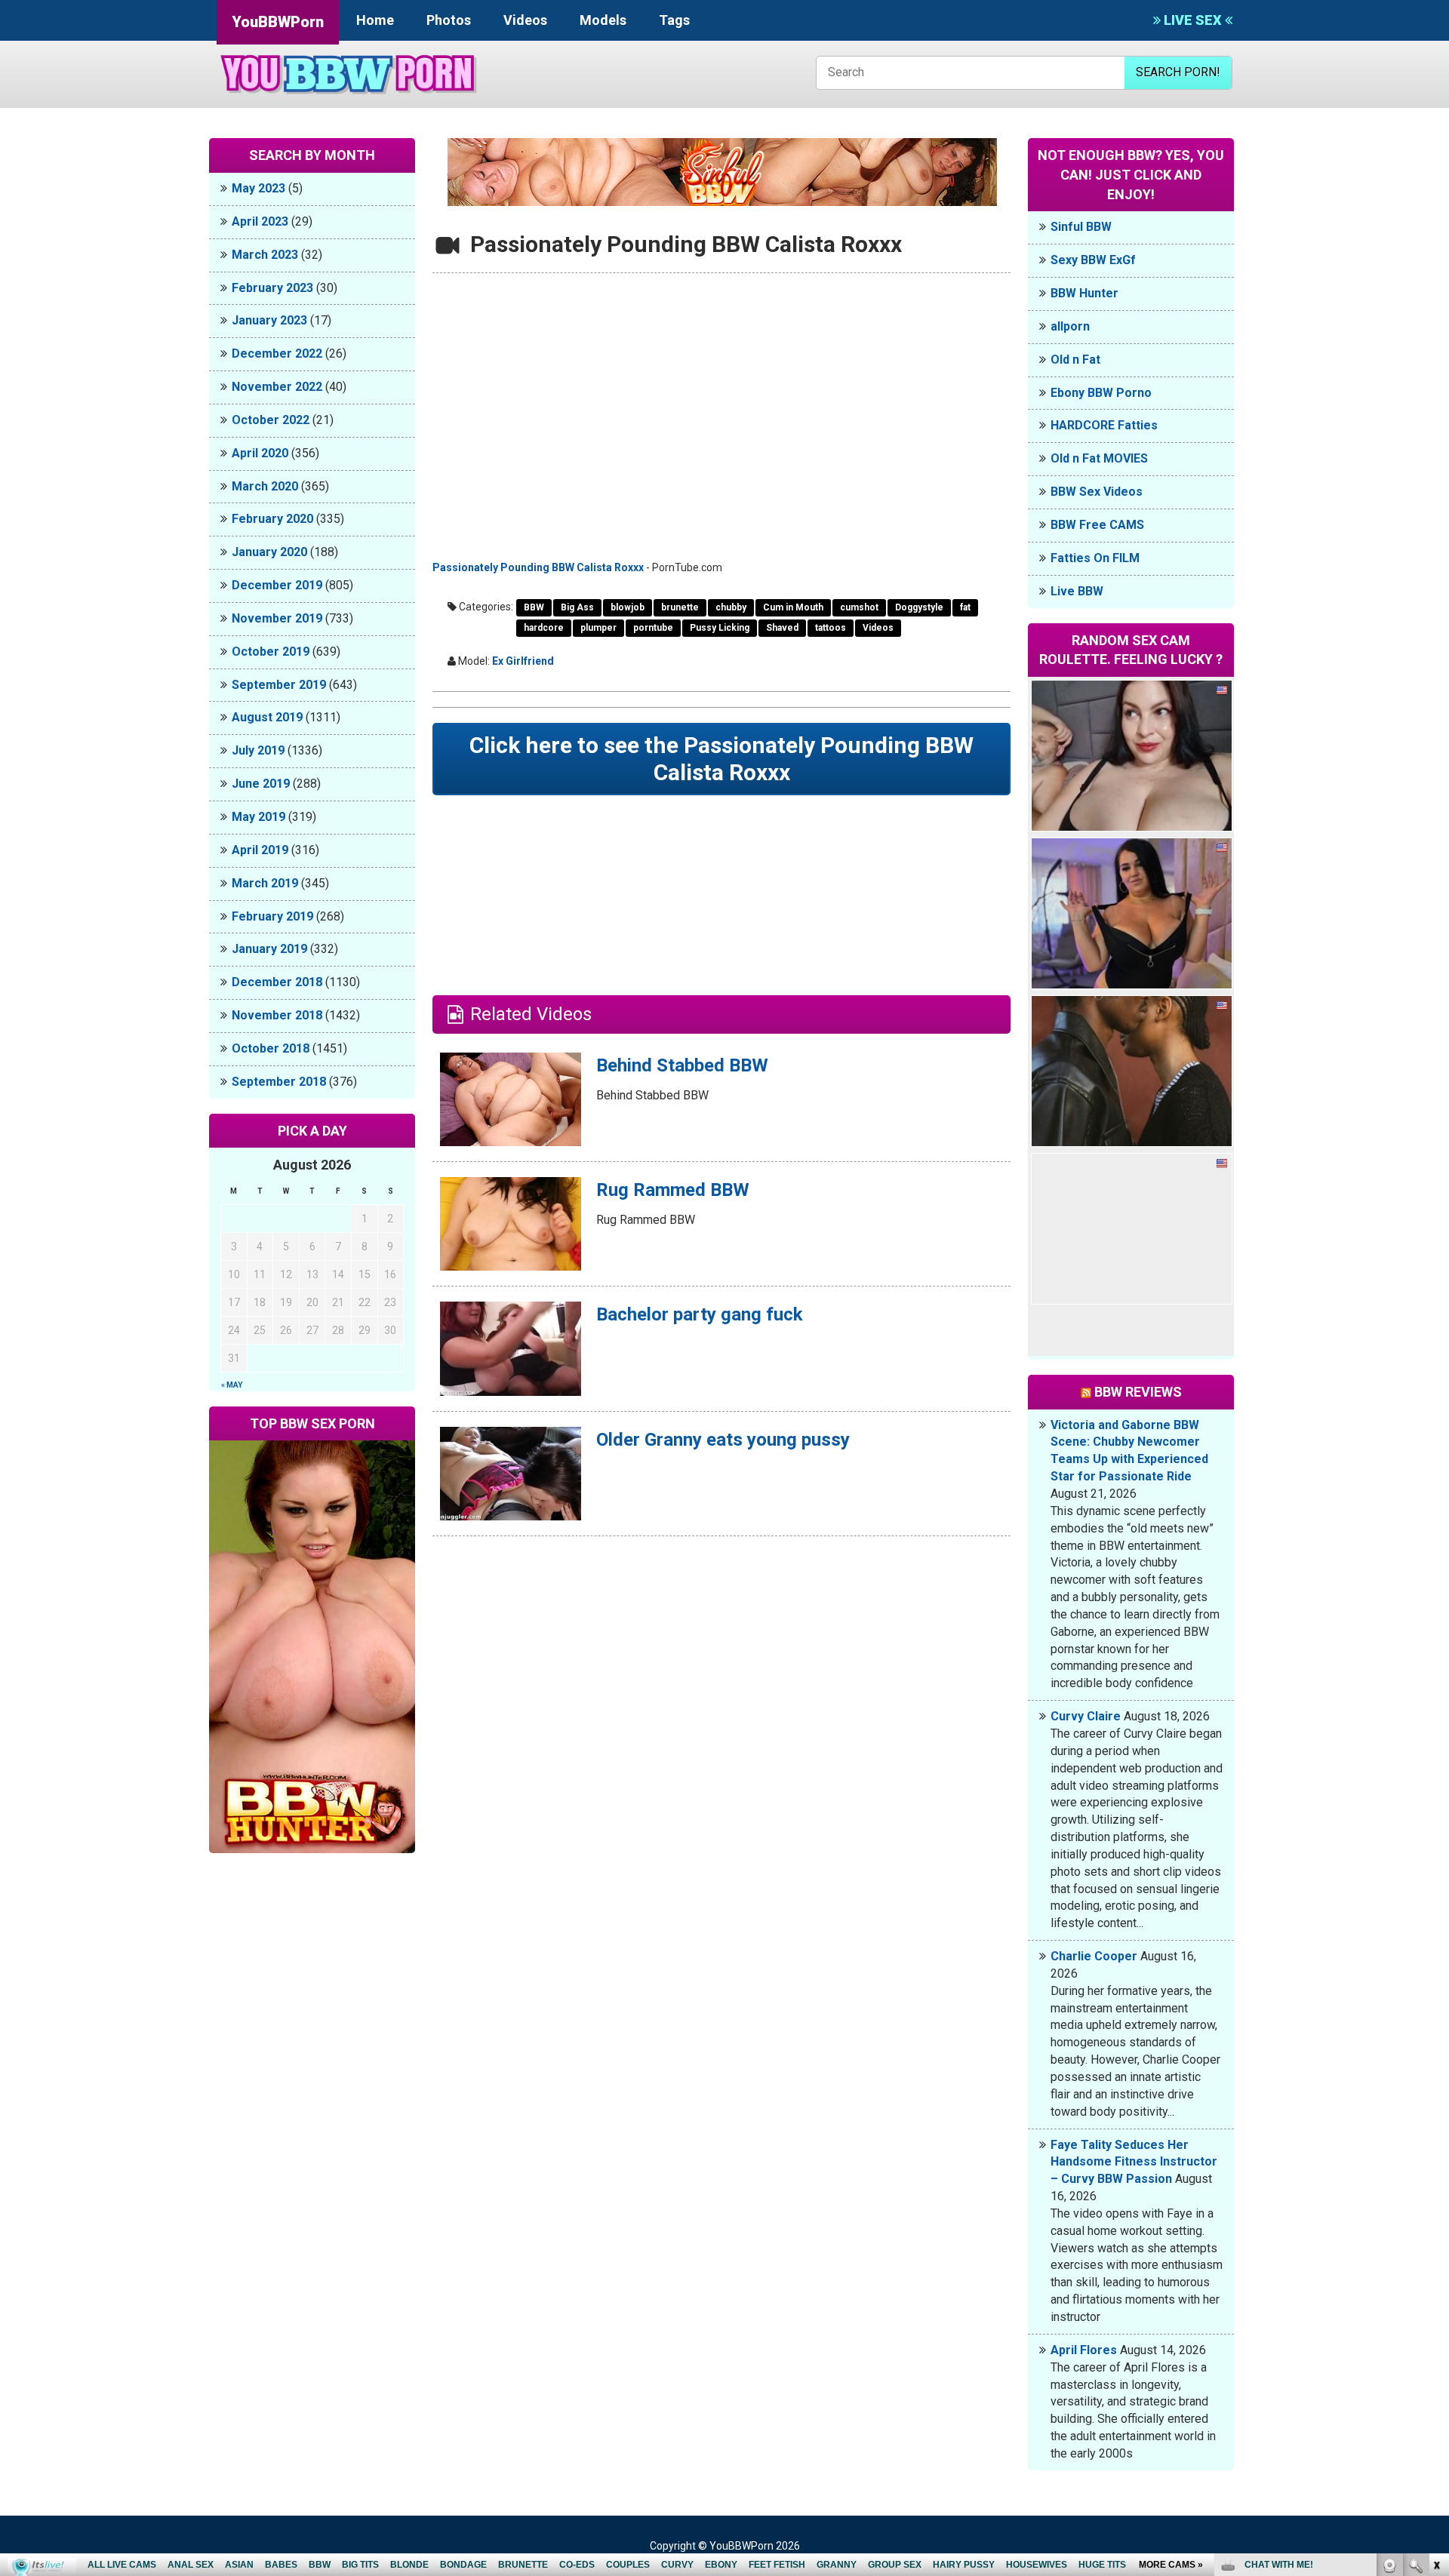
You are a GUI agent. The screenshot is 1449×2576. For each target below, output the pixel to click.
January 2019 (269, 949)
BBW (534, 607)
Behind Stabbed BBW (682, 1065)
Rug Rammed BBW (673, 1190)
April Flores (1084, 2350)
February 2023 (272, 288)
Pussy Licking (720, 628)
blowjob (628, 607)
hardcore (544, 628)
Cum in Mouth (793, 607)
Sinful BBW (1081, 227)
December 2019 (277, 585)
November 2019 (277, 618)
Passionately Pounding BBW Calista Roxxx (538, 567)
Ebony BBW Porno (1101, 393)
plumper (598, 628)
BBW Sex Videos (1097, 492)
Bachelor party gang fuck (700, 1314)
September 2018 (279, 1082)
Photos (449, 20)
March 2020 (265, 486)
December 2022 (277, 354)
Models (603, 20)
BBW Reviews (1138, 1392)
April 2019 (260, 850)
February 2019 (272, 916)
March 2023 (265, 255)
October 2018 (271, 1048)
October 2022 (271, 420)
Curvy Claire (1086, 1716)
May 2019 (258, 817)
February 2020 (272, 519)
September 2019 (279, 685)
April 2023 (260, 221)
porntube (653, 628)
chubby (731, 607)
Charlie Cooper (1094, 1956)
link (1436, 2340)
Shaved (782, 628)
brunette (680, 607)
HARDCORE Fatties (1104, 425)
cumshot (859, 607)
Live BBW (1077, 591)
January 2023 (269, 320)
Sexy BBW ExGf (1093, 260)
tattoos (831, 628)
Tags (674, 20)
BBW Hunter (1084, 293)
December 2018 (277, 982)
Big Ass (577, 607)
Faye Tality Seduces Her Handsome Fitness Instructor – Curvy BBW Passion (1134, 2162)
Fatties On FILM (1095, 558)
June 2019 (261, 784)
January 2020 (269, 552)
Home (375, 20)
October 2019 (271, 652)
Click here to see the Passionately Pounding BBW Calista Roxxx (721, 759)
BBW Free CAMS (1097, 525)
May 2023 (258, 188)
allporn (1070, 326)
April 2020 (260, 453)
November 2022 (277, 387)
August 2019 (267, 717)
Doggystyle (919, 607)
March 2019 (265, 883)
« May (232, 1385)
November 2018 (277, 1015)
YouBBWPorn (278, 22)
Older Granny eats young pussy (723, 1440)
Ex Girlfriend (523, 661)
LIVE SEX (1193, 20)
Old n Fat (1075, 360)
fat (965, 607)
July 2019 (258, 750)
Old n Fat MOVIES (1099, 458)
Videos (525, 20)
